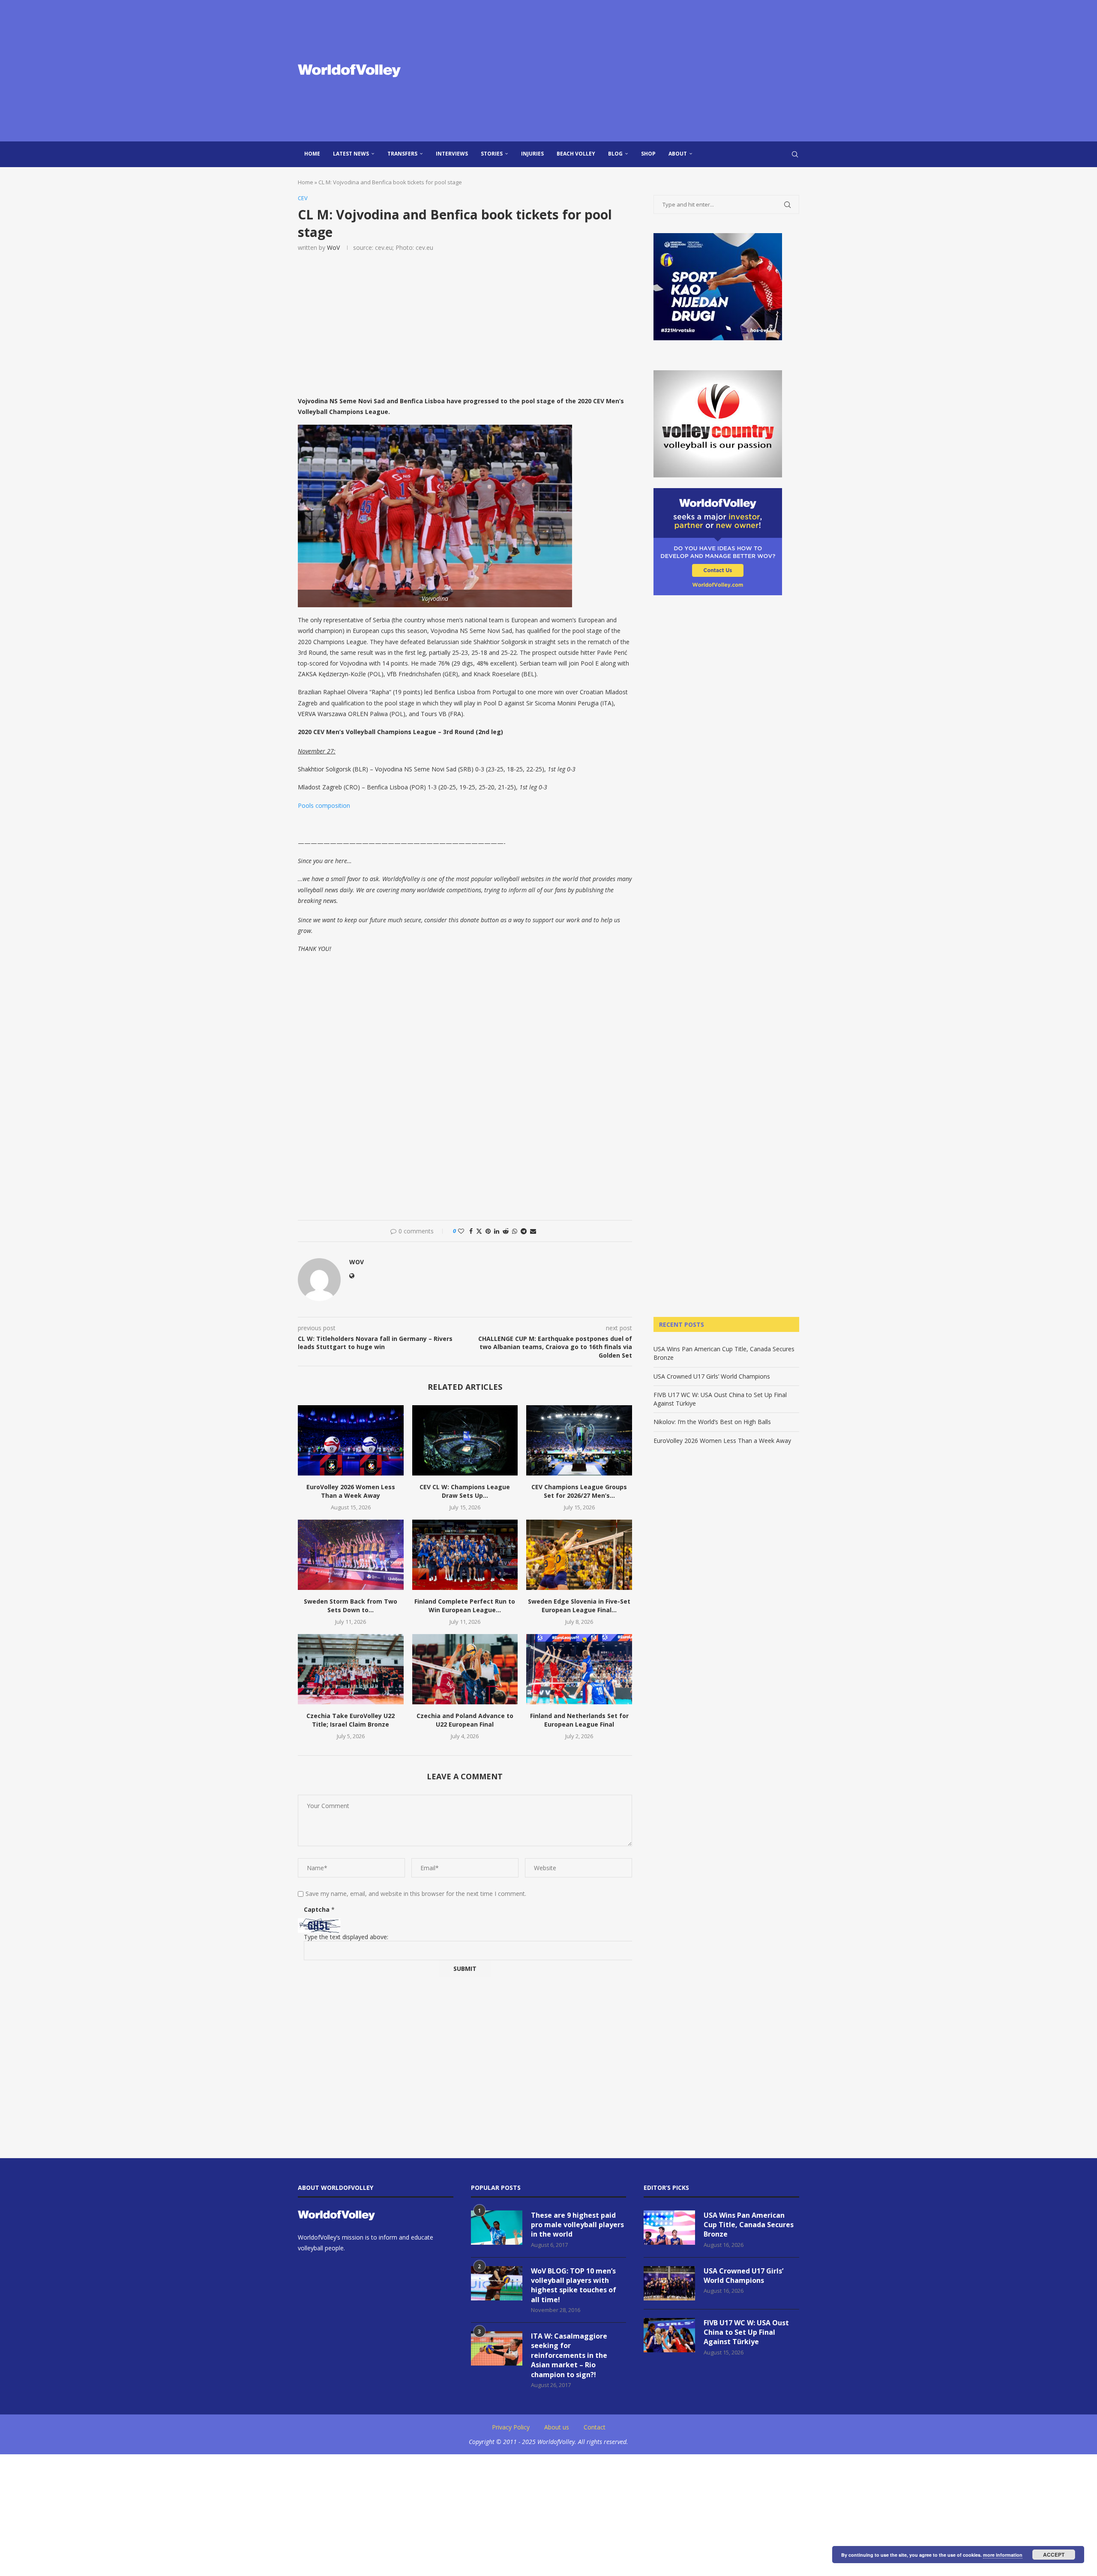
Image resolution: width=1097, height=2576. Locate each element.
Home (312, 154)
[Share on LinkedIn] (497, 1231)
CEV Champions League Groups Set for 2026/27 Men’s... (579, 1491)
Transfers (402, 154)
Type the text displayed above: (346, 1937)
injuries (532, 154)
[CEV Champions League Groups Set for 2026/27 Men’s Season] (579, 1440)
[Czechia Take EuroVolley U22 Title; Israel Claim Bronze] (351, 1669)
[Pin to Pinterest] (488, 1231)
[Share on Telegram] (524, 1231)
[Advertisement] (634, 71)
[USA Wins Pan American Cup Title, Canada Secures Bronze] (669, 2228)
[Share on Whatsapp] (515, 1231)
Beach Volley (576, 154)
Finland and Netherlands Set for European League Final (579, 1720)
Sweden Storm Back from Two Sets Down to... (351, 1606)
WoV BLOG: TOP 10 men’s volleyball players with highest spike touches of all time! (574, 2285)
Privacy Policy (511, 2427)
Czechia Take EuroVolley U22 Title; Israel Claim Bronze (351, 1720)
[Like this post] (461, 1231)
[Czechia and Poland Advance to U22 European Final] (465, 1669)
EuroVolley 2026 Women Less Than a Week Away (351, 1491)
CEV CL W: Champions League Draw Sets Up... (465, 1491)
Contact (595, 2427)
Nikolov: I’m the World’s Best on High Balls (712, 1422)
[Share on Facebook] (471, 1231)
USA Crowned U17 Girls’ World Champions (712, 1376)
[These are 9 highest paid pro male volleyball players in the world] (497, 2228)
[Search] (795, 154)
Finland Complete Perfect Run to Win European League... (465, 1606)
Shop (648, 154)
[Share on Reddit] (506, 1231)
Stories (492, 154)
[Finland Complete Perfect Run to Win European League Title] (465, 1555)
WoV (333, 247)
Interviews (452, 154)
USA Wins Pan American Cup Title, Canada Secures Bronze (749, 2225)
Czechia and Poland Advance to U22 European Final (465, 1720)
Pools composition (324, 805)
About (678, 154)
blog (615, 154)
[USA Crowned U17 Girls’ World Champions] (669, 2283)
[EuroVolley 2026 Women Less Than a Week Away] (351, 1440)
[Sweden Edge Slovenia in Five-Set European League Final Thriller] (579, 1555)
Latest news (351, 154)
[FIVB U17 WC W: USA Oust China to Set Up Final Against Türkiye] (669, 2335)
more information (1003, 2555)
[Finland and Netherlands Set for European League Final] (579, 1669)
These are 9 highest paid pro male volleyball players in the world (577, 2225)
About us (557, 2427)
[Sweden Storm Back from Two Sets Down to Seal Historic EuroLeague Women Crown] (351, 1555)
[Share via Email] (533, 1231)
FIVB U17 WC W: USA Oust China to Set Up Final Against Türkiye (746, 2332)
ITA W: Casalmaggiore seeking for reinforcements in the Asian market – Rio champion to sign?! (569, 2355)
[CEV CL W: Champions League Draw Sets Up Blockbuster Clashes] (465, 1440)
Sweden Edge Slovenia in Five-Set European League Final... (579, 1606)
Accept (1054, 2555)
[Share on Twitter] (479, 1231)
